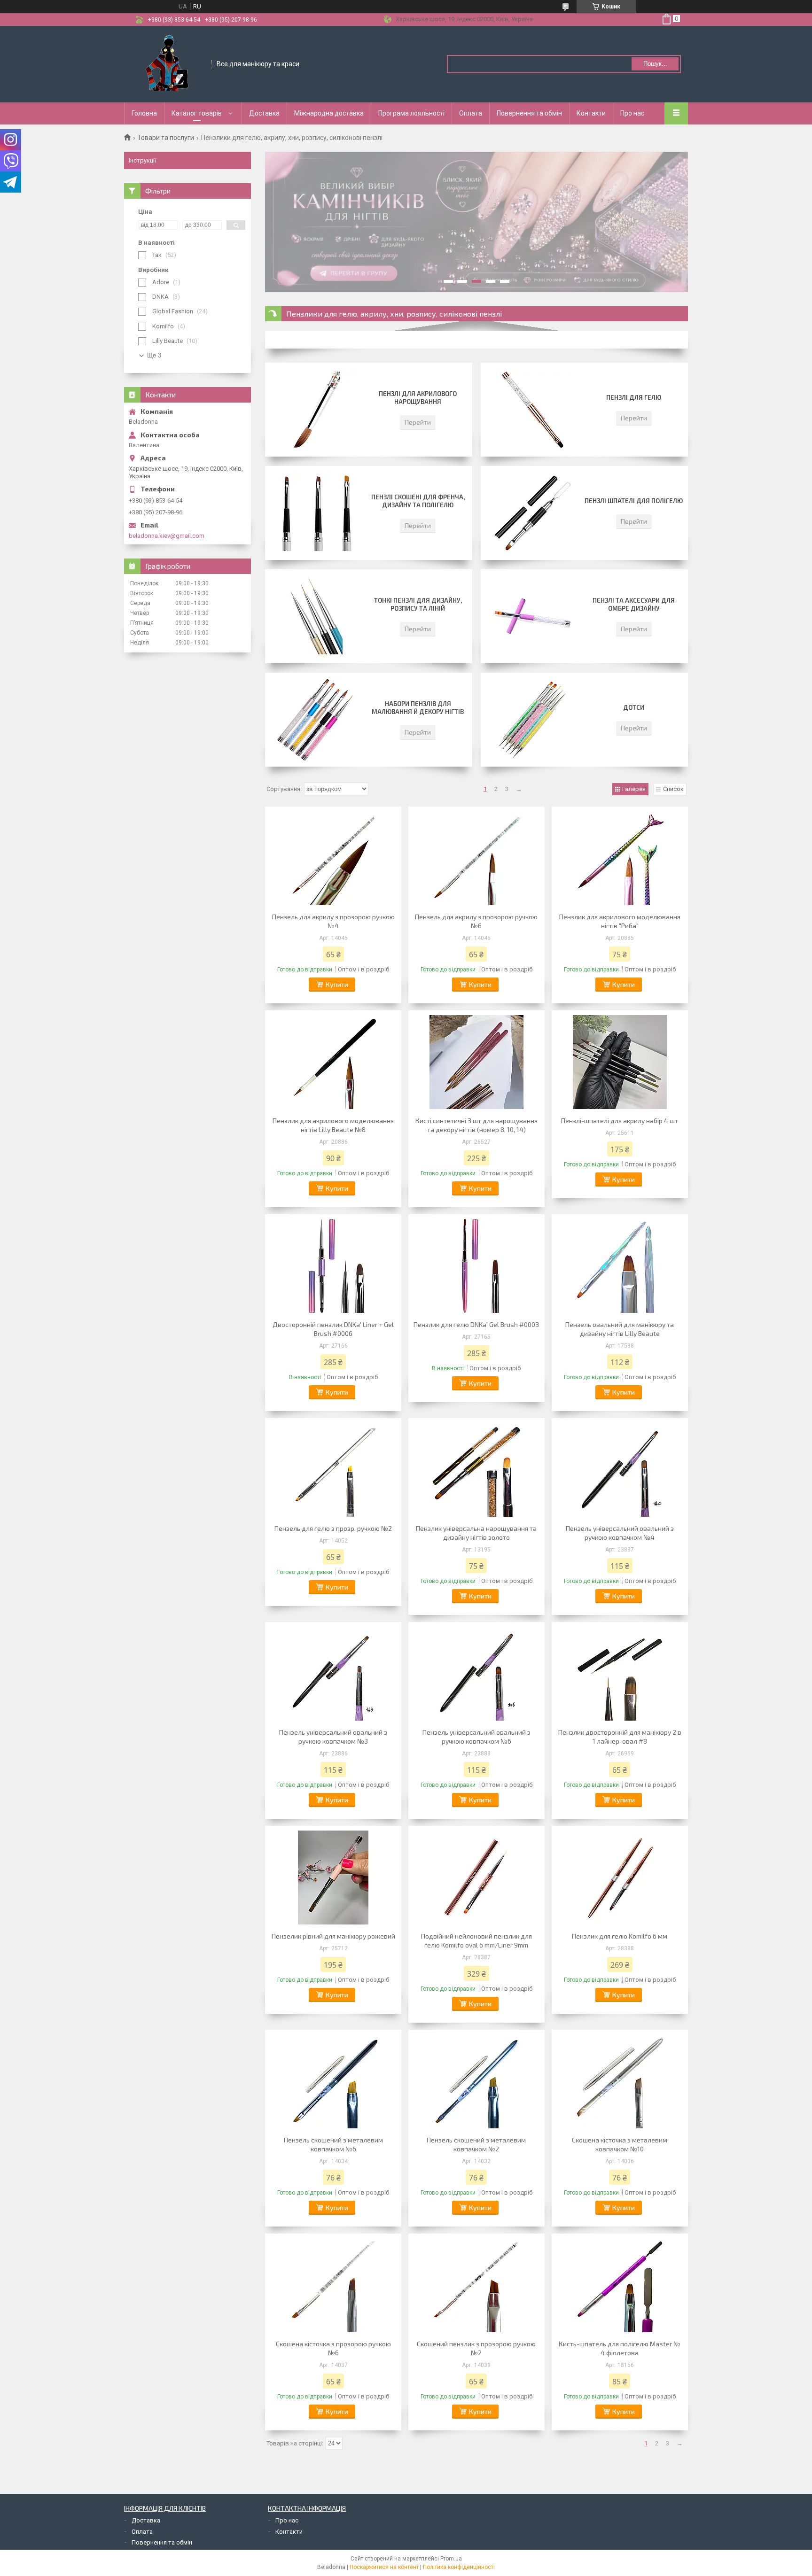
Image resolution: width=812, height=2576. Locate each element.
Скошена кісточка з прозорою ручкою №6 (333, 2348)
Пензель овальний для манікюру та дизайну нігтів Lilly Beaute (620, 1329)
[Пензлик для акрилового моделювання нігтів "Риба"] (620, 858)
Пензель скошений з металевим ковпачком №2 (476, 2144)
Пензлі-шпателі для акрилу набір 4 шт (620, 1121)
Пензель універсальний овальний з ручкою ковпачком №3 (333, 1737)
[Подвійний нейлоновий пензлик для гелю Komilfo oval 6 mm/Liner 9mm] (476, 1878)
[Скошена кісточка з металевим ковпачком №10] (620, 2081)
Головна (144, 113)
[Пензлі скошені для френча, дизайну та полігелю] (317, 513)
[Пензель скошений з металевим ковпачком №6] (333, 2081)
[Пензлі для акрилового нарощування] (317, 410)
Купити (337, 984)
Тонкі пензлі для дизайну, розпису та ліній (418, 604)
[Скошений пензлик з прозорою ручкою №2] (476, 2285)
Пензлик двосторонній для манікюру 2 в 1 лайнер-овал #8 (620, 1737)
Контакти (591, 113)
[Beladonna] (168, 63)
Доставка (264, 113)
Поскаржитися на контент (384, 2567)
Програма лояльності (411, 113)
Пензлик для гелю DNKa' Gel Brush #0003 (476, 1324)
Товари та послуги (166, 138)
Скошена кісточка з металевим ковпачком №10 (620, 2144)
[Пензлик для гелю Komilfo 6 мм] (620, 1878)
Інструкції (142, 160)
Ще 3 (154, 355)
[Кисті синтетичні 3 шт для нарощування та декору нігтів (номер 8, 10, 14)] (476, 1062)
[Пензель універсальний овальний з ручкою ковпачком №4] (620, 1470)
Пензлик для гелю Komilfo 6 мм (620, 1936)
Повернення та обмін (529, 113)
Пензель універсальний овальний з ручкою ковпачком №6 (476, 1737)
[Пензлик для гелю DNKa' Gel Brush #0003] (476, 1266)
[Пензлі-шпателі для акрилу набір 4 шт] (620, 1062)
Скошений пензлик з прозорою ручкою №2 (476, 2348)
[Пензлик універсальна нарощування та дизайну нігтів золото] (476, 1470)
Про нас (632, 113)
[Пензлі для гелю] (532, 410)
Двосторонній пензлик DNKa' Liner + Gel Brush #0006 (333, 1329)
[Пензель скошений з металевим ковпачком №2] (476, 2081)
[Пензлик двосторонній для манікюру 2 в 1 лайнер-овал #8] (620, 1674)
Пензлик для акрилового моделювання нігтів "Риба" (620, 921)
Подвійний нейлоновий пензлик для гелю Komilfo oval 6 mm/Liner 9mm (476, 1940)
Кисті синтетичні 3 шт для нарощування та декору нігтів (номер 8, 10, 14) (476, 1125)
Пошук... (655, 64)
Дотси (634, 707)
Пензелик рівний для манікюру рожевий (333, 1936)
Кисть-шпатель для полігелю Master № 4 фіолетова (620, 2348)
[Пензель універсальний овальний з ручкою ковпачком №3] (333, 1674)
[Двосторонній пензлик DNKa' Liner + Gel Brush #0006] (333, 1266)
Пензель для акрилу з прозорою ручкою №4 (333, 921)
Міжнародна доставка (329, 113)
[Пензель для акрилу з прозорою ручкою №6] (476, 858)
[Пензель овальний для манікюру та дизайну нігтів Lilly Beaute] (620, 1266)
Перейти (418, 422)
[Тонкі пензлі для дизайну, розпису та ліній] (317, 616)
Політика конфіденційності (459, 2567)
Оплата (471, 113)
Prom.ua (451, 2559)
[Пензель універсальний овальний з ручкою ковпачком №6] (476, 1674)
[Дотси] (532, 720)
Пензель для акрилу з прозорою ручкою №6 (476, 921)
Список (673, 789)
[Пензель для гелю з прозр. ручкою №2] (333, 1470)
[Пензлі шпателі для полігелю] (532, 513)
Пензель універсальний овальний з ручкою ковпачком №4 (620, 1533)
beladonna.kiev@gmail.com (167, 536)
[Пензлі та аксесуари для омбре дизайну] (532, 616)
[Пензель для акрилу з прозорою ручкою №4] (333, 858)
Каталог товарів (197, 113)
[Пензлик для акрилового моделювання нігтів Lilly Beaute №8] (333, 1062)
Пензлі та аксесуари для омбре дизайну (634, 604)
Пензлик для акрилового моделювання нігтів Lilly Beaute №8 (333, 1125)
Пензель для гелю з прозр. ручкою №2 (333, 1528)
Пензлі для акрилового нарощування (418, 398)
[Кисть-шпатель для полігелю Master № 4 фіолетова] (620, 2285)
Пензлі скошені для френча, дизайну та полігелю (418, 501)
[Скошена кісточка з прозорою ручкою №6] (333, 2285)
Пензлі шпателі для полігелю (634, 501)
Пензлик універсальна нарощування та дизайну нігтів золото (476, 1533)
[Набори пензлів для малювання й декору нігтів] (317, 720)
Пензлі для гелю (634, 397)
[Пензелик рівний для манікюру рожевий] (333, 1878)
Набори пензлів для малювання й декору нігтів (418, 708)
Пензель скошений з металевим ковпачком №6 (333, 2144)
